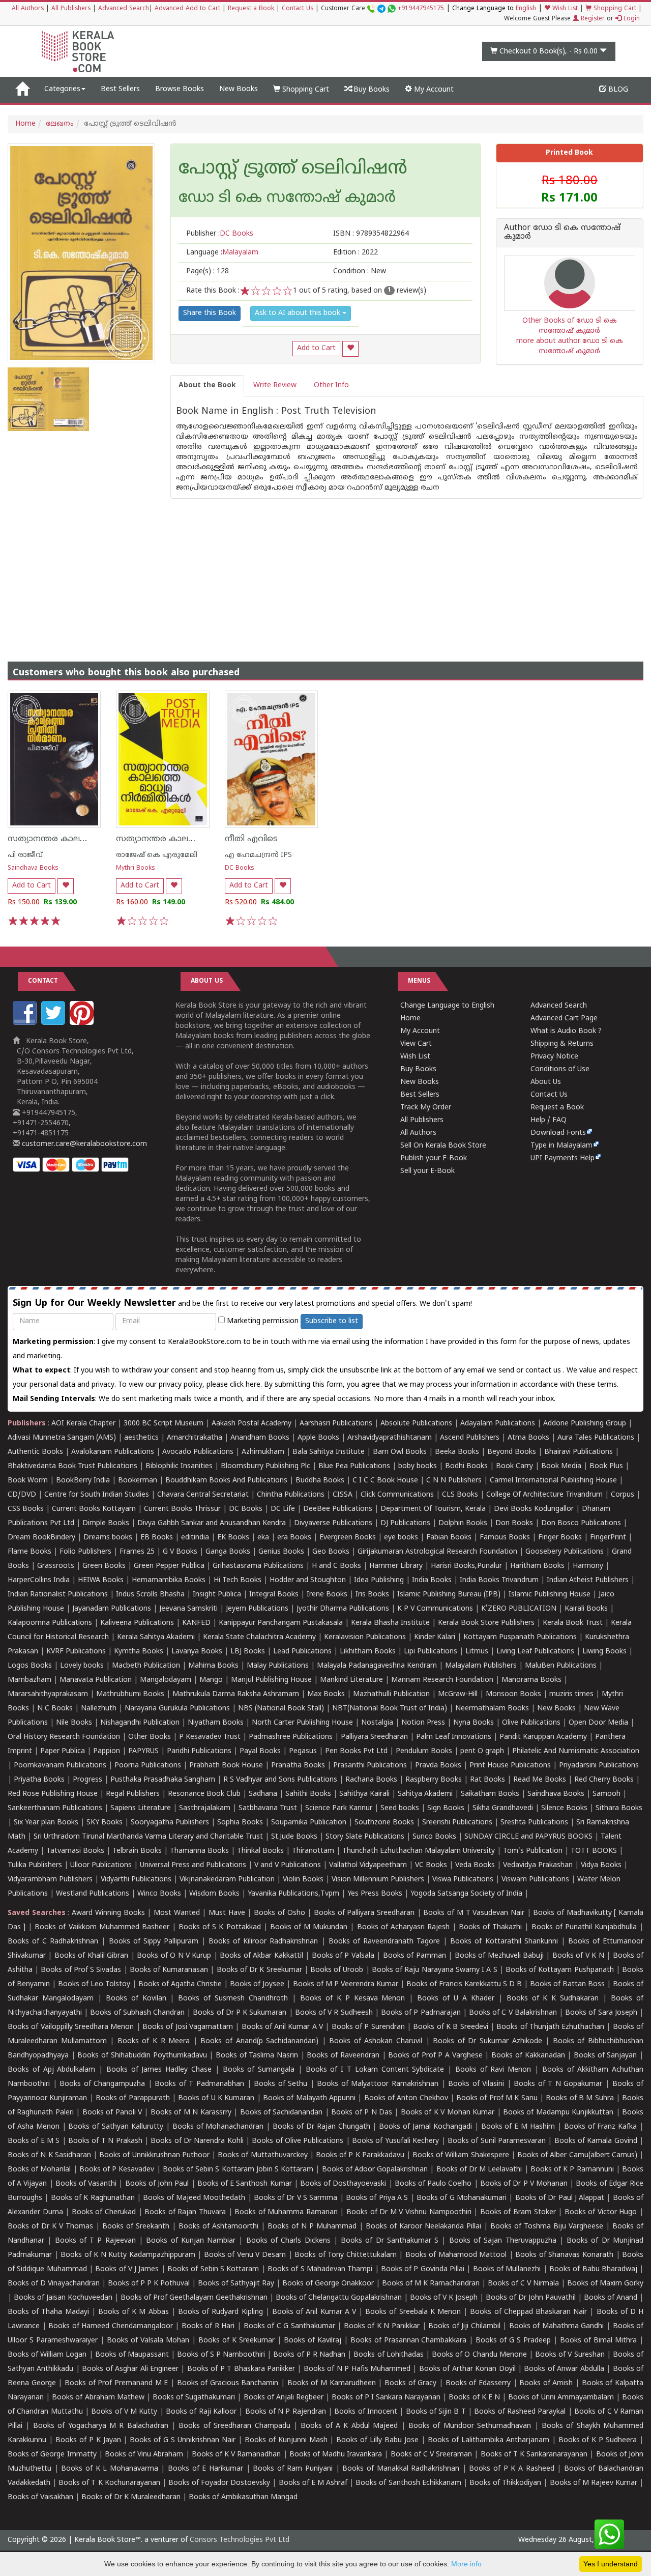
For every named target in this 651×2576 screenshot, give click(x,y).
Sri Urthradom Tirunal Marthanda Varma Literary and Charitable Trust (148, 1837)
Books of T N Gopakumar (558, 2084)
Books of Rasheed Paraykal (520, 2412)
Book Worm (28, 1481)
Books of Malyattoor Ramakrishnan (378, 2084)
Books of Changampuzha (102, 2084)
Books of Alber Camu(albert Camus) (577, 2155)
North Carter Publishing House (302, 1723)
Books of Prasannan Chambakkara (409, 2341)
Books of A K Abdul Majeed (349, 2426)
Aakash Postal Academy (253, 1424)
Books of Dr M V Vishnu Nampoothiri (409, 2212)
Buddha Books (320, 1481)
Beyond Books (512, 1452)
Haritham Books (537, 1566)
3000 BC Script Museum (164, 1424)
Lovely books (82, 1666)
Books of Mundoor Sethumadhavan (470, 2426)
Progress (87, 1780)
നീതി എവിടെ (251, 839)
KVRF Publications (76, 1652)
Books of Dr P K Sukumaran (240, 2013)
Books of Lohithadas (388, 2355)
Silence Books (564, 1808)
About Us (546, 1082)
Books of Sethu (280, 2084)
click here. (247, 1385)
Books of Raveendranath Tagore (384, 1942)
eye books (401, 1538)
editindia (195, 1538)
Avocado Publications (198, 1452)
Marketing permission (262, 1321)
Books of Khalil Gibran (91, 1956)
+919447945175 (421, 9)
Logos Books (30, 1666)
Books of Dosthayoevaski (343, 2184)
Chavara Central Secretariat (203, 1495)
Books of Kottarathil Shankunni (504, 1942)
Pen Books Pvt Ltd (356, 1751)
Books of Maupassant (132, 2355)
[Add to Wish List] (350, 349)
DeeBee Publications (338, 1509)
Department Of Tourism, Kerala (433, 1509)
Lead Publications (302, 1652)
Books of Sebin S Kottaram (213, 2269)
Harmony (588, 1566)
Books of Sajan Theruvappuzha (503, 2241)
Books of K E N (474, 2398)
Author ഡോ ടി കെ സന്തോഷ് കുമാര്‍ (562, 233)
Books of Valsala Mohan (148, 2341)
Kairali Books (586, 1609)
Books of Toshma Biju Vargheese (547, 2227)
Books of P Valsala (343, 1956)
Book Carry (514, 1466)
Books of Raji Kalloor (201, 2412)
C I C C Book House (385, 1481)
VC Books (431, 1865)
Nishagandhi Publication (140, 1723)
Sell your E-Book (427, 1171)
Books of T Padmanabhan (199, 2084)
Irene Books (327, 1595)
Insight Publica (217, 1595)
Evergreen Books (348, 1538)
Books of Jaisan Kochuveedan (63, 2298)
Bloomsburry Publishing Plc (265, 1466)
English (526, 9)
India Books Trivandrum (499, 1580)
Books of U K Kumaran (216, 2098)
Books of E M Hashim (518, 2127)
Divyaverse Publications (333, 1523)
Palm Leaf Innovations (454, 1737)
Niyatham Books (216, 1723)
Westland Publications (94, 1894)
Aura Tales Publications (596, 1438)
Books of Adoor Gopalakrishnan (375, 2170)
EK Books (233, 1538)
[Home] (22, 90)
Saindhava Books (33, 868)
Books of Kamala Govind (596, 2141)
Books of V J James (127, 2269)
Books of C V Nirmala (523, 2284)
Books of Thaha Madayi (48, 2312)
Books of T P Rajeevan (95, 2241)
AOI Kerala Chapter (83, 1424)
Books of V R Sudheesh (334, 2013)
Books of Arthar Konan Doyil (467, 2369)
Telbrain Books (137, 1851)
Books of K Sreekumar (236, 2341)
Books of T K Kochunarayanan (109, 2483)
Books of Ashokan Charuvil (376, 2041)
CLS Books (460, 1495)
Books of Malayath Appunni (309, 2098)
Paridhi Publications (199, 1751)
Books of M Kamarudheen (332, 2383)
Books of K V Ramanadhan (236, 2455)
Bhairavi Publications (579, 1452)
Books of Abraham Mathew (98, 2398)
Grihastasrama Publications (258, 1566)
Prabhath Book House (226, 1766)
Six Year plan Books (46, 1823)
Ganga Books (228, 1552)
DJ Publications (405, 1523)
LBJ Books (248, 1652)
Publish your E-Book (434, 1158)
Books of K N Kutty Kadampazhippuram (128, 2255)
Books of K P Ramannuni (572, 2170)
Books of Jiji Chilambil (464, 2326)
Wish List (564, 9)
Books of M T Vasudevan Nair (474, 1913)
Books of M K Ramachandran (431, 2284)
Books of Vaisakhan (40, 2497)
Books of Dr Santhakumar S (390, 2241)
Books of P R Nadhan (309, 2355)
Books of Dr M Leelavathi (479, 2170)
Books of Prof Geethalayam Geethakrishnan (194, 2298)
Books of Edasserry (478, 2383)
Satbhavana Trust (268, 1808)
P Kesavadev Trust (210, 1737)
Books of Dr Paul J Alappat (560, 2198)
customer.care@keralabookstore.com (83, 1144)
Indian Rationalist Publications (58, 1595)
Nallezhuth (99, 1709)
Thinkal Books (260, 1851)
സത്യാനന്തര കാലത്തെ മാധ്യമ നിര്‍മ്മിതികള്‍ (205, 839)
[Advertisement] (325, 570)
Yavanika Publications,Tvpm (293, 1894)
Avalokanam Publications (113, 1452)
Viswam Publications (535, 1880)
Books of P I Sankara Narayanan (386, 2398)
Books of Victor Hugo (601, 2212)
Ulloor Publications (101, 1865)
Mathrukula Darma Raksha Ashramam (236, 1694)
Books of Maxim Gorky (605, 2284)
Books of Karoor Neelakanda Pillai (423, 2227)
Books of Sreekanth (136, 2227)
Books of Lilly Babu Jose (377, 2440)
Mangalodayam (166, 1680)
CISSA (343, 1495)
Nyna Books (474, 1723)
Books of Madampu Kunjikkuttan (558, 2113)
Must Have (227, 1913)
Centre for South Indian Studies (97, 1495)
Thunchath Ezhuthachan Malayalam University (419, 1851)
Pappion (107, 1751)
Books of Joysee (257, 1984)
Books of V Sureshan (570, 2355)
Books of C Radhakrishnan (53, 1942)
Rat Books (487, 1780)
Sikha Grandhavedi (503, 1808)
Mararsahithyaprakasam (48, 1694)
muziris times (571, 1694)
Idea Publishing (379, 1580)
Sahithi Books (308, 1794)
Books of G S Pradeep (513, 2341)
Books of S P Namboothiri (221, 2355)
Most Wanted (177, 1913)
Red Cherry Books (604, 1780)
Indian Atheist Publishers (588, 1580)
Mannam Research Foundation (442, 1680)
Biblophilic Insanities (179, 1466)
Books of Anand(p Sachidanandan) (259, 2041)
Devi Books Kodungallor (534, 1509)
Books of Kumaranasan (169, 1970)
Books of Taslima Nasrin (257, 2056)
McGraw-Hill (458, 1694)
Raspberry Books (434, 1780)
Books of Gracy (410, 2383)
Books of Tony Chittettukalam (346, 2255)
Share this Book (210, 313)
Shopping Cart (614, 9)
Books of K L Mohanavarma (110, 2469)
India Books (432, 1580)
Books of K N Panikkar (382, 2326)
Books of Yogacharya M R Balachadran (101, 2426)
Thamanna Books (199, 1851)
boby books (418, 1466)
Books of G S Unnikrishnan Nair (183, 2440)
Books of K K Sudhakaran (553, 1999)
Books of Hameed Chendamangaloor (111, 2326)
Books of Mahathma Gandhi (557, 2326)
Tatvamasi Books (75, 1851)
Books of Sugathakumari (194, 2398)
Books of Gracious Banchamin (228, 2383)
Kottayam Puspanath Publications (520, 1637)
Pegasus (303, 1751)
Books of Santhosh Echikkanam (408, 2483)
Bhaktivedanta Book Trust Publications (72, 1466)
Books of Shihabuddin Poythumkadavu (142, 2056)
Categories (62, 89)
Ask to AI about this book (299, 313)
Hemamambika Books (169, 1580)
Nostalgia (377, 1723)
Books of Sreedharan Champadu (234, 2426)
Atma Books (528, 1438)
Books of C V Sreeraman (432, 2455)
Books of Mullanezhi (507, 2269)
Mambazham (29, 1680)
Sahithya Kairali (364, 1794)
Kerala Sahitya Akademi (156, 1637)
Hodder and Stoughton (308, 1580)
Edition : (356, 253)
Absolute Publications (416, 1424)
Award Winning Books (108, 1913)
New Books (239, 89)
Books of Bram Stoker (518, 2212)
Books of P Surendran (368, 2027)
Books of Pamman (415, 1956)
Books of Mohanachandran (218, 2127)
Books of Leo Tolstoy (94, 1984)
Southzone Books (384, 1823)
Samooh (606, 1794)
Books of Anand (611, 2298)
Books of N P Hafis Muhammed (357, 2369)
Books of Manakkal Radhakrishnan (401, 2469)
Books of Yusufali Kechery (395, 2141)
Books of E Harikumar (205, 2469)
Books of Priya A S (377, 2198)
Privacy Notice (554, 1057)
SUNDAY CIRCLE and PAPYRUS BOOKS (528, 1837)
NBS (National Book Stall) (281, 1709)
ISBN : (371, 234)
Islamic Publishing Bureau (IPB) (449, 1595)
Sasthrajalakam (205, 1808)
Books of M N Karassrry (191, 2113)
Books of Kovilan (136, 1999)
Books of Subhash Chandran (137, 2013)
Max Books (326, 1694)
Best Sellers (120, 89)
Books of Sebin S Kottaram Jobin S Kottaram (238, 2170)
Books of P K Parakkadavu (360, 2155)
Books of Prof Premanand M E (116, 2383)
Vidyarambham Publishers (50, 1880)
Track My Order (426, 1108)
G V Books (180, 1552)
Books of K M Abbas (134, 2312)
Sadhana (263, 1794)
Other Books (150, 1737)
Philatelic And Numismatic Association (576, 1751)
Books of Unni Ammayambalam (561, 2398)
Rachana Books (371, 1780)
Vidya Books (601, 1865)
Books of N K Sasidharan (49, 2155)
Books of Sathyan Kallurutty (116, 2127)
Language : (222, 253)
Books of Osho (279, 1913)
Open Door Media (598, 1723)
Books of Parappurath (133, 2098)
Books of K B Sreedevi (450, 2027)
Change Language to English (447, 1006)
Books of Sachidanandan (282, 2113)
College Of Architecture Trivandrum (544, 1495)
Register (592, 19)
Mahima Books (213, 1666)
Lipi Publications (431, 1652)
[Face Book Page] (26, 1023)
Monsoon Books (513, 1694)
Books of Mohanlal (39, 2170)
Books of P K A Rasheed (511, 2469)
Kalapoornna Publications (50, 1623)
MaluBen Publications (561, 1666)
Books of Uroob (337, 1970)
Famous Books (505, 1538)
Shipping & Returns (562, 1044)
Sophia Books (240, 1823)
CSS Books (26, 1509)
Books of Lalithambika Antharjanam (489, 2440)
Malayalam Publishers (481, 1666)
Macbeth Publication (146, 1666)
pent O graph (482, 1751)
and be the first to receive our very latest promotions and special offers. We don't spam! (242, 1304)
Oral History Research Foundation (64, 1737)
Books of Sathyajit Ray (236, 2284)
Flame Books (29, 1552)
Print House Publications (510, 1766)
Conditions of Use (560, 1069)
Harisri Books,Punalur (466, 1566)
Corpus (623, 1495)
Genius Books (281, 1552)
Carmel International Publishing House (553, 1481)
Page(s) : (208, 271)
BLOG (617, 90)
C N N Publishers (454, 1481)
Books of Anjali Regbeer (284, 2398)
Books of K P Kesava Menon (353, 1999)
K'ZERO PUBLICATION (519, 1609)
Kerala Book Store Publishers (486, 1623)
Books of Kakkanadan (528, 2056)
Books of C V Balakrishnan (513, 2013)
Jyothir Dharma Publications (343, 1609)
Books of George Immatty (52, 2455)
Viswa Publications (463, 1880)
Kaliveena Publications (137, 1623)
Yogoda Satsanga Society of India (466, 1894)
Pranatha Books (298, 1766)
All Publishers (71, 9)
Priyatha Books (39, 1780)
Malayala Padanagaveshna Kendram (377, 1666)
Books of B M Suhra (580, 2098)
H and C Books (336, 1566)
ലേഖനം (60, 124)
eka (263, 1538)
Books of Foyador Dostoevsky (219, 2483)
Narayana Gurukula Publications (177, 1709)
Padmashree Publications (291, 1737)
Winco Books (159, 1894)
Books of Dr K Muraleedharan (131, 2497)
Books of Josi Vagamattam (188, 2027)
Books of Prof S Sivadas (81, 1970)
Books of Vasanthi (86, 2184)
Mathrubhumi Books (130, 1694)
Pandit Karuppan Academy (543, 1737)
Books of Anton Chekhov (406, 2098)
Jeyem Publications (257, 1609)
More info (466, 2564)
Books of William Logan (47, 2355)
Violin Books (303, 1880)
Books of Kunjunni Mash (286, 2440)
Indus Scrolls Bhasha (150, 1595)
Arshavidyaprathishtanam (390, 1438)
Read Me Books (540, 1780)
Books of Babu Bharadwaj (593, 2269)
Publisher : (220, 234)
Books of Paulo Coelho (433, 2184)
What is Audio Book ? (566, 1031)
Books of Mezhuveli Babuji (499, 1956)
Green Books (104, 1566)
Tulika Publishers (35, 1865)
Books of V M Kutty (124, 2412)
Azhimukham (263, 1452)
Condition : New (360, 271)
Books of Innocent (366, 2412)
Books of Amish (546, 2383)
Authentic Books (35, 1452)
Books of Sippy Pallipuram (154, 1942)
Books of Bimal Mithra (598, 2341)
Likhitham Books (368, 1652)
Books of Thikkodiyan (505, 2483)
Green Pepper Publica (169, 1566)
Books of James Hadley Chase (159, 2070)
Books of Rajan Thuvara (185, 2212)
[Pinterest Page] (83, 1023)
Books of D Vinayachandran (54, 2284)
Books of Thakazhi (490, 1927)
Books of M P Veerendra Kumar (346, 1984)
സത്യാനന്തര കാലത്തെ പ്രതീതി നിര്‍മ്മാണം (94, 839)
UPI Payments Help (563, 1158)
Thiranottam (313, 1851)
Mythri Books (136, 868)
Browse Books (180, 89)
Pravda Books (438, 1766)
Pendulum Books (424, 1751)
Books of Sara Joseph (601, 2013)
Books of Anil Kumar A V (283, 2027)
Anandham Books (260, 1438)
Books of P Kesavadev (117, 2170)
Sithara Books (619, 1808)
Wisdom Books (214, 1894)
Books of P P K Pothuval (149, 2284)
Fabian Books (449, 1538)
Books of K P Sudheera (598, 2440)
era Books (294, 1538)
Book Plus (606, 1466)
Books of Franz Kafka (601, 2127)
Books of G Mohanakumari (462, 2198)
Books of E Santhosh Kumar (245, 2184)
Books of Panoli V (112, 2113)
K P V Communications (435, 1609)
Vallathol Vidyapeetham (368, 1865)
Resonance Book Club (204, 1794)
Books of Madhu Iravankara (336, 2455)
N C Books (55, 1709)
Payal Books (260, 1751)
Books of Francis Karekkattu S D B (464, 1984)
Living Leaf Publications (535, 1652)
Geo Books (331, 1552)
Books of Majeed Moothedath (194, 2198)
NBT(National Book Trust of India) (390, 1709)
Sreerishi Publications (457, 1823)
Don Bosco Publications (581, 1523)
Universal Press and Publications (193, 1865)
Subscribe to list (332, 1321)
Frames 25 (137, 1552)
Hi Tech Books (238, 1580)
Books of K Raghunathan (93, 2198)
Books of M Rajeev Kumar (594, 2483)
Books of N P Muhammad (312, 2227)
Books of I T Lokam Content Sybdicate (375, 2070)
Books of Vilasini (476, 2084)
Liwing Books (604, 1652)
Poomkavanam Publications (60, 1766)
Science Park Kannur (339, 1808)
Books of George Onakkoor (328, 2284)
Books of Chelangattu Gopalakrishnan (339, 2298)
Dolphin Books (463, 1523)
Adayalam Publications (498, 1424)
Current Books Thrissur (182, 1509)
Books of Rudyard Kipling (220, 2312)
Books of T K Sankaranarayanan (534, 2455)
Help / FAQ (549, 1120)
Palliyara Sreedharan (374, 1737)
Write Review (275, 385)
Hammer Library (396, 1566)
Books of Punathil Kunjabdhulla (584, 1927)
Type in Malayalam (561, 1146)
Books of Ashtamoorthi (218, 2227)
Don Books (514, 1523)
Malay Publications (278, 1666)
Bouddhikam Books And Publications (226, 1481)
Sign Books (446, 1808)
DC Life (283, 1509)
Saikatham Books (490, 1794)
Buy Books (371, 90)
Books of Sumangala (259, 2070)
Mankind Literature (351, 1680)
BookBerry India (83, 1481)
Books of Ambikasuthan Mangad (243, 2497)
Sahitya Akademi (425, 1794)
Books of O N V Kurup (174, 1956)
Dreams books (108, 1538)
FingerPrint (608, 1538)
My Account (433, 90)
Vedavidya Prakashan (538, 1865)
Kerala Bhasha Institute (390, 1623)
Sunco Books (434, 1837)
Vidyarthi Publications (136, 1880)
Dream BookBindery (41, 1538)
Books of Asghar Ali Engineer (130, 2369)
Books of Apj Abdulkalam (51, 2070)
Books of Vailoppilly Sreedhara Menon (71, 2027)
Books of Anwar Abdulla (564, 2369)
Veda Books (475, 1865)
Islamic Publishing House (550, 1595)
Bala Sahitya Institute (329, 1452)
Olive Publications (531, 1723)
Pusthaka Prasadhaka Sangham (163, 1780)
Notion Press (423, 1723)
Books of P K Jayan (88, 2440)
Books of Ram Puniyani (293, 2469)
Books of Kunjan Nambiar (191, 2241)
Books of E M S (34, 2141)
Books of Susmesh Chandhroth (233, 1999)
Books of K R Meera (154, 2041)
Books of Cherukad (104, 2212)
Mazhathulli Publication (391, 1694)
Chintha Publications (291, 1495)
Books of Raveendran (343, 2056)
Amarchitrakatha (195, 1438)
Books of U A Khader (456, 1999)
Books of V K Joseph (444, 2298)
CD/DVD (22, 1495)
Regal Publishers (133, 1794)
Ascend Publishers (470, 1438)
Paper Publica (63, 1751)
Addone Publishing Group (585, 1424)
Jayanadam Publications (112, 1609)
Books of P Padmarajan (421, 2013)
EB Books (157, 1538)
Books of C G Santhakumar (289, 2326)
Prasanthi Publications (370, 1766)
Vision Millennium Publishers (378, 1880)
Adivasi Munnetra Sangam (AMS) (62, 1438)
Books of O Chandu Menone (479, 2355)
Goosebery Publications (565, 1552)
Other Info (331, 385)
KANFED (196, 1623)
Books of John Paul (157, 2184)
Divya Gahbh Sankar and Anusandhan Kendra (212, 1523)
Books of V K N (578, 1956)
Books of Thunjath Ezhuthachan (550, 2027)
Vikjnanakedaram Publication (227, 1880)
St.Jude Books (294, 1837)
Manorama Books (531, 1680)
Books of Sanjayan (605, 2056)
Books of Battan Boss (567, 1984)
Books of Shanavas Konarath (564, 2255)
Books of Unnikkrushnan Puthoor (154, 2155)
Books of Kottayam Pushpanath (560, 1970)
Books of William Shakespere (461, 2155)
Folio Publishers (85, 1552)
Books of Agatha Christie (180, 1984)
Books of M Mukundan (309, 1927)
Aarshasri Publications (336, 1424)
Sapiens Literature (141, 1808)
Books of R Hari (208, 2326)
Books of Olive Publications (298, 2141)
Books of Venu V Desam (245, 2255)
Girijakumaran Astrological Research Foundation (437, 1552)
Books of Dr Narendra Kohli (197, 2141)
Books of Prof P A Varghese (435, 2056)
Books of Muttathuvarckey (262, 2155)
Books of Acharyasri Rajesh (403, 1927)
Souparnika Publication (309, 1823)
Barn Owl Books (400, 1452)
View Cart (416, 1044)
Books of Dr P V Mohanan (524, 2184)
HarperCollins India (39, 1580)
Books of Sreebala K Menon (413, 2312)
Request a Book (251, 9)
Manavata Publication (96, 1680)
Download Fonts (558, 1133)
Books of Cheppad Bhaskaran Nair (528, 2312)
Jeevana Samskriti (188, 1609)
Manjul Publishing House (271, 1680)
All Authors (28, 9)
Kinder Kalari (435, 1637)
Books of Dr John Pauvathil (531, 2298)
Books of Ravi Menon (493, 2070)
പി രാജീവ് (25, 855)
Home (25, 124)
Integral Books (274, 1595)
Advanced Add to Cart (187, 9)
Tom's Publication (533, 1851)
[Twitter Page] (54, 1023)
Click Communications (397, 1495)
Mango (211, 1680)
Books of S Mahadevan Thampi (320, 2269)
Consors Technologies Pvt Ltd (240, 2540)
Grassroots (56, 1566)
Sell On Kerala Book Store (443, 1146)
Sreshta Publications (534, 1823)
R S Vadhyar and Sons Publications (280, 1780)
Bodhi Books (466, 1466)
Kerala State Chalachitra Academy (259, 1637)
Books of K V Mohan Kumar (448, 2113)
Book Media (561, 1466)
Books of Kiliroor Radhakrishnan (263, 1942)
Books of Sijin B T (436, 2412)
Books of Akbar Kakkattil (261, 1956)
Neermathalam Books (492, 1709)
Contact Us (298, 9)
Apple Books (318, 1438)
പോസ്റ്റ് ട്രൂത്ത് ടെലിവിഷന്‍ (293, 169)
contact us (544, 1371)
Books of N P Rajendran (286, 2412)
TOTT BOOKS (594, 1851)
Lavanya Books (197, 1652)
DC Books (240, 868)
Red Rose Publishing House (53, 1794)
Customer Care (382, 9)
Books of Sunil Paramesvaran (497, 2141)
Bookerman (138, 1481)
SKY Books (105, 1823)
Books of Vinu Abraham (144, 2455)
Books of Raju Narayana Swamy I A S (435, 1970)
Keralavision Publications (365, 1637)
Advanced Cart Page (564, 1019)
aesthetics (141, 1438)
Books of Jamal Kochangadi (425, 2127)
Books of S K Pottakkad (220, 1927)
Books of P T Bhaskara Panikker (241, 2369)
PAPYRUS (143, 1751)
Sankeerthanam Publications (55, 1808)
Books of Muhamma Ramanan (286, 2212)
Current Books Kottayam (94, 1509)
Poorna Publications (148, 1766)
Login (631, 19)
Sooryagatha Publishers (170, 1823)
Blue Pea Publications (354, 1466)
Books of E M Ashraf (313, 2483)
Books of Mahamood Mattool (456, 2255)
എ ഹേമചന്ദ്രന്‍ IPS (258, 855)
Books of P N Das (362, 2113)
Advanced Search (124, 9)
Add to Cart (316, 348)
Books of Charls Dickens (288, 2241)
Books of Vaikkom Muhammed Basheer (102, 1927)
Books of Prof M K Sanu (497, 2098)
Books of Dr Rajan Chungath (321, 2127)
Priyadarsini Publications (599, 1766)
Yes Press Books (375, 1894)
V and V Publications (288, 1865)
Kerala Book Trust (573, 1623)
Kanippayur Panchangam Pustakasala (281, 1623)
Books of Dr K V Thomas (50, 2227)
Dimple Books (106, 1523)
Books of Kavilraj (313, 2341)
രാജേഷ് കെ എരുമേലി (157, 855)
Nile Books (74, 1723)
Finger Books (560, 1538)
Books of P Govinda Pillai (423, 2269)
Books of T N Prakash (105, 2141)
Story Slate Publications (365, 1837)
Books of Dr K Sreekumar (259, 1970)
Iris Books (372, 1595)
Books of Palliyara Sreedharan (364, 1913)
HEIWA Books (101, 1580)
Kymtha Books (139, 1652)
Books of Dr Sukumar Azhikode (487, 2041)
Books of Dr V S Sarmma (296, 2198)
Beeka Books (457, 1452)
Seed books (400, 1808)
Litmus (477, 1652)
